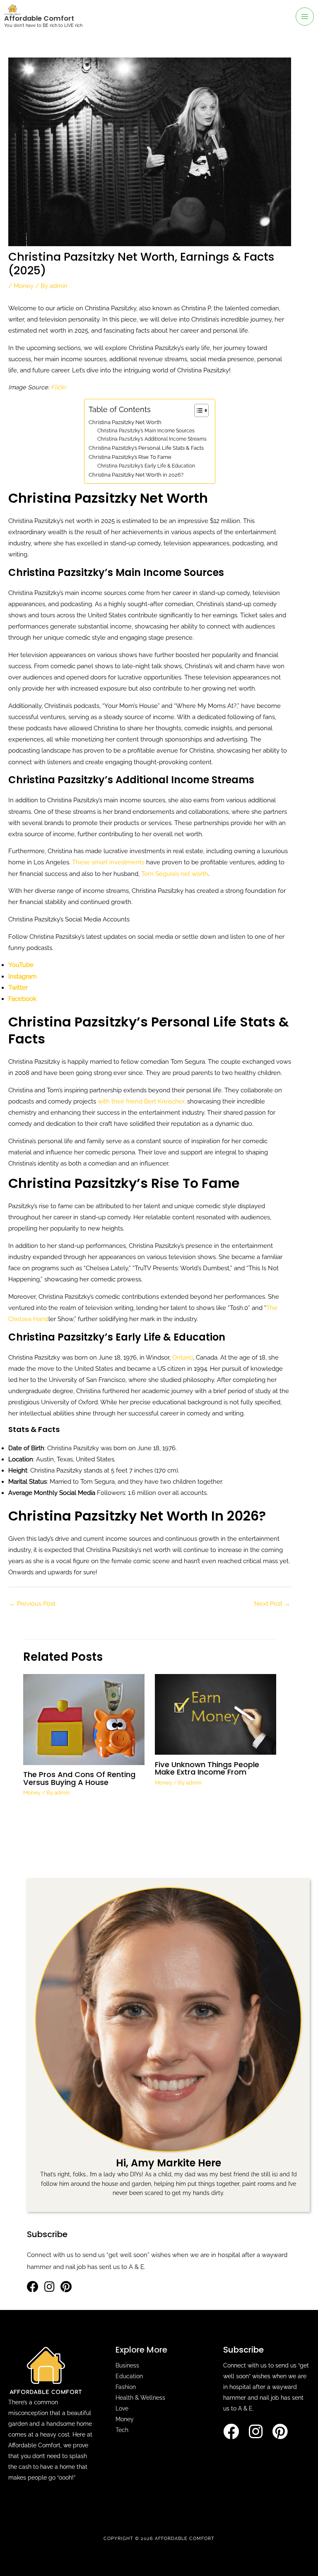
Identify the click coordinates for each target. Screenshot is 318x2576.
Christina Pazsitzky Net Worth (125, 422)
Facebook (22, 999)
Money (24, 286)
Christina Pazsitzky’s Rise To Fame (130, 457)
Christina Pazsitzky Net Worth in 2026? (136, 475)
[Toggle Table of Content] (197, 410)
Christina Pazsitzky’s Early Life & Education (146, 466)
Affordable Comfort (39, 18)
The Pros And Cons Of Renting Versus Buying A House (79, 1778)
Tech (122, 2430)
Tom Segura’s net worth (175, 874)
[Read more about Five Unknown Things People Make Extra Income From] (216, 1714)
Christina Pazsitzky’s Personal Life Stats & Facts (146, 448)
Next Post (272, 1603)
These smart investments (108, 862)
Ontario (183, 1357)
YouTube (21, 965)
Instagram (23, 976)
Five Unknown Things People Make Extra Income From (207, 1768)
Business (127, 2365)
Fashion (126, 2387)
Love (122, 2408)
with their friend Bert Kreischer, (142, 1101)
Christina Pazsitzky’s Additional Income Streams (152, 439)
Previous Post (32, 1603)
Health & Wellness (140, 2398)
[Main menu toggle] (305, 17)
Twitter (18, 987)
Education (129, 2376)
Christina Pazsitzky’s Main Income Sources (146, 431)
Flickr (59, 387)
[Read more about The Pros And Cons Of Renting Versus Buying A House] (84, 1719)
